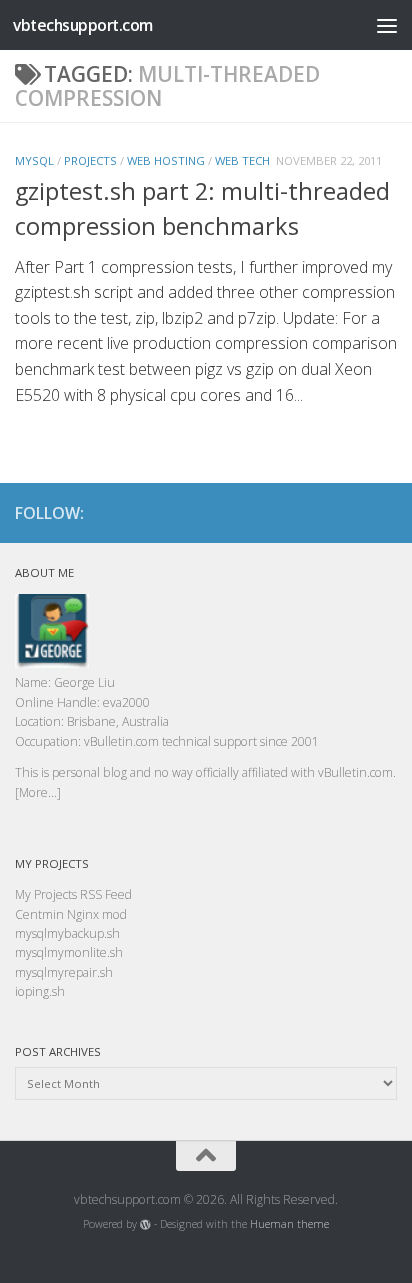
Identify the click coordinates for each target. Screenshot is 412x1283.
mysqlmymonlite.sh (69, 952)
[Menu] (387, 25)
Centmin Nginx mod (71, 914)
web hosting (166, 160)
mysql (34, 160)
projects (90, 160)
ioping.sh (40, 991)
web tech (242, 160)
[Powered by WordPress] (145, 1224)
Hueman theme (289, 1224)
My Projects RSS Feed (73, 894)
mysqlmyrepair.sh (64, 972)
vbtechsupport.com (83, 25)
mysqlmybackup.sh (67, 933)
